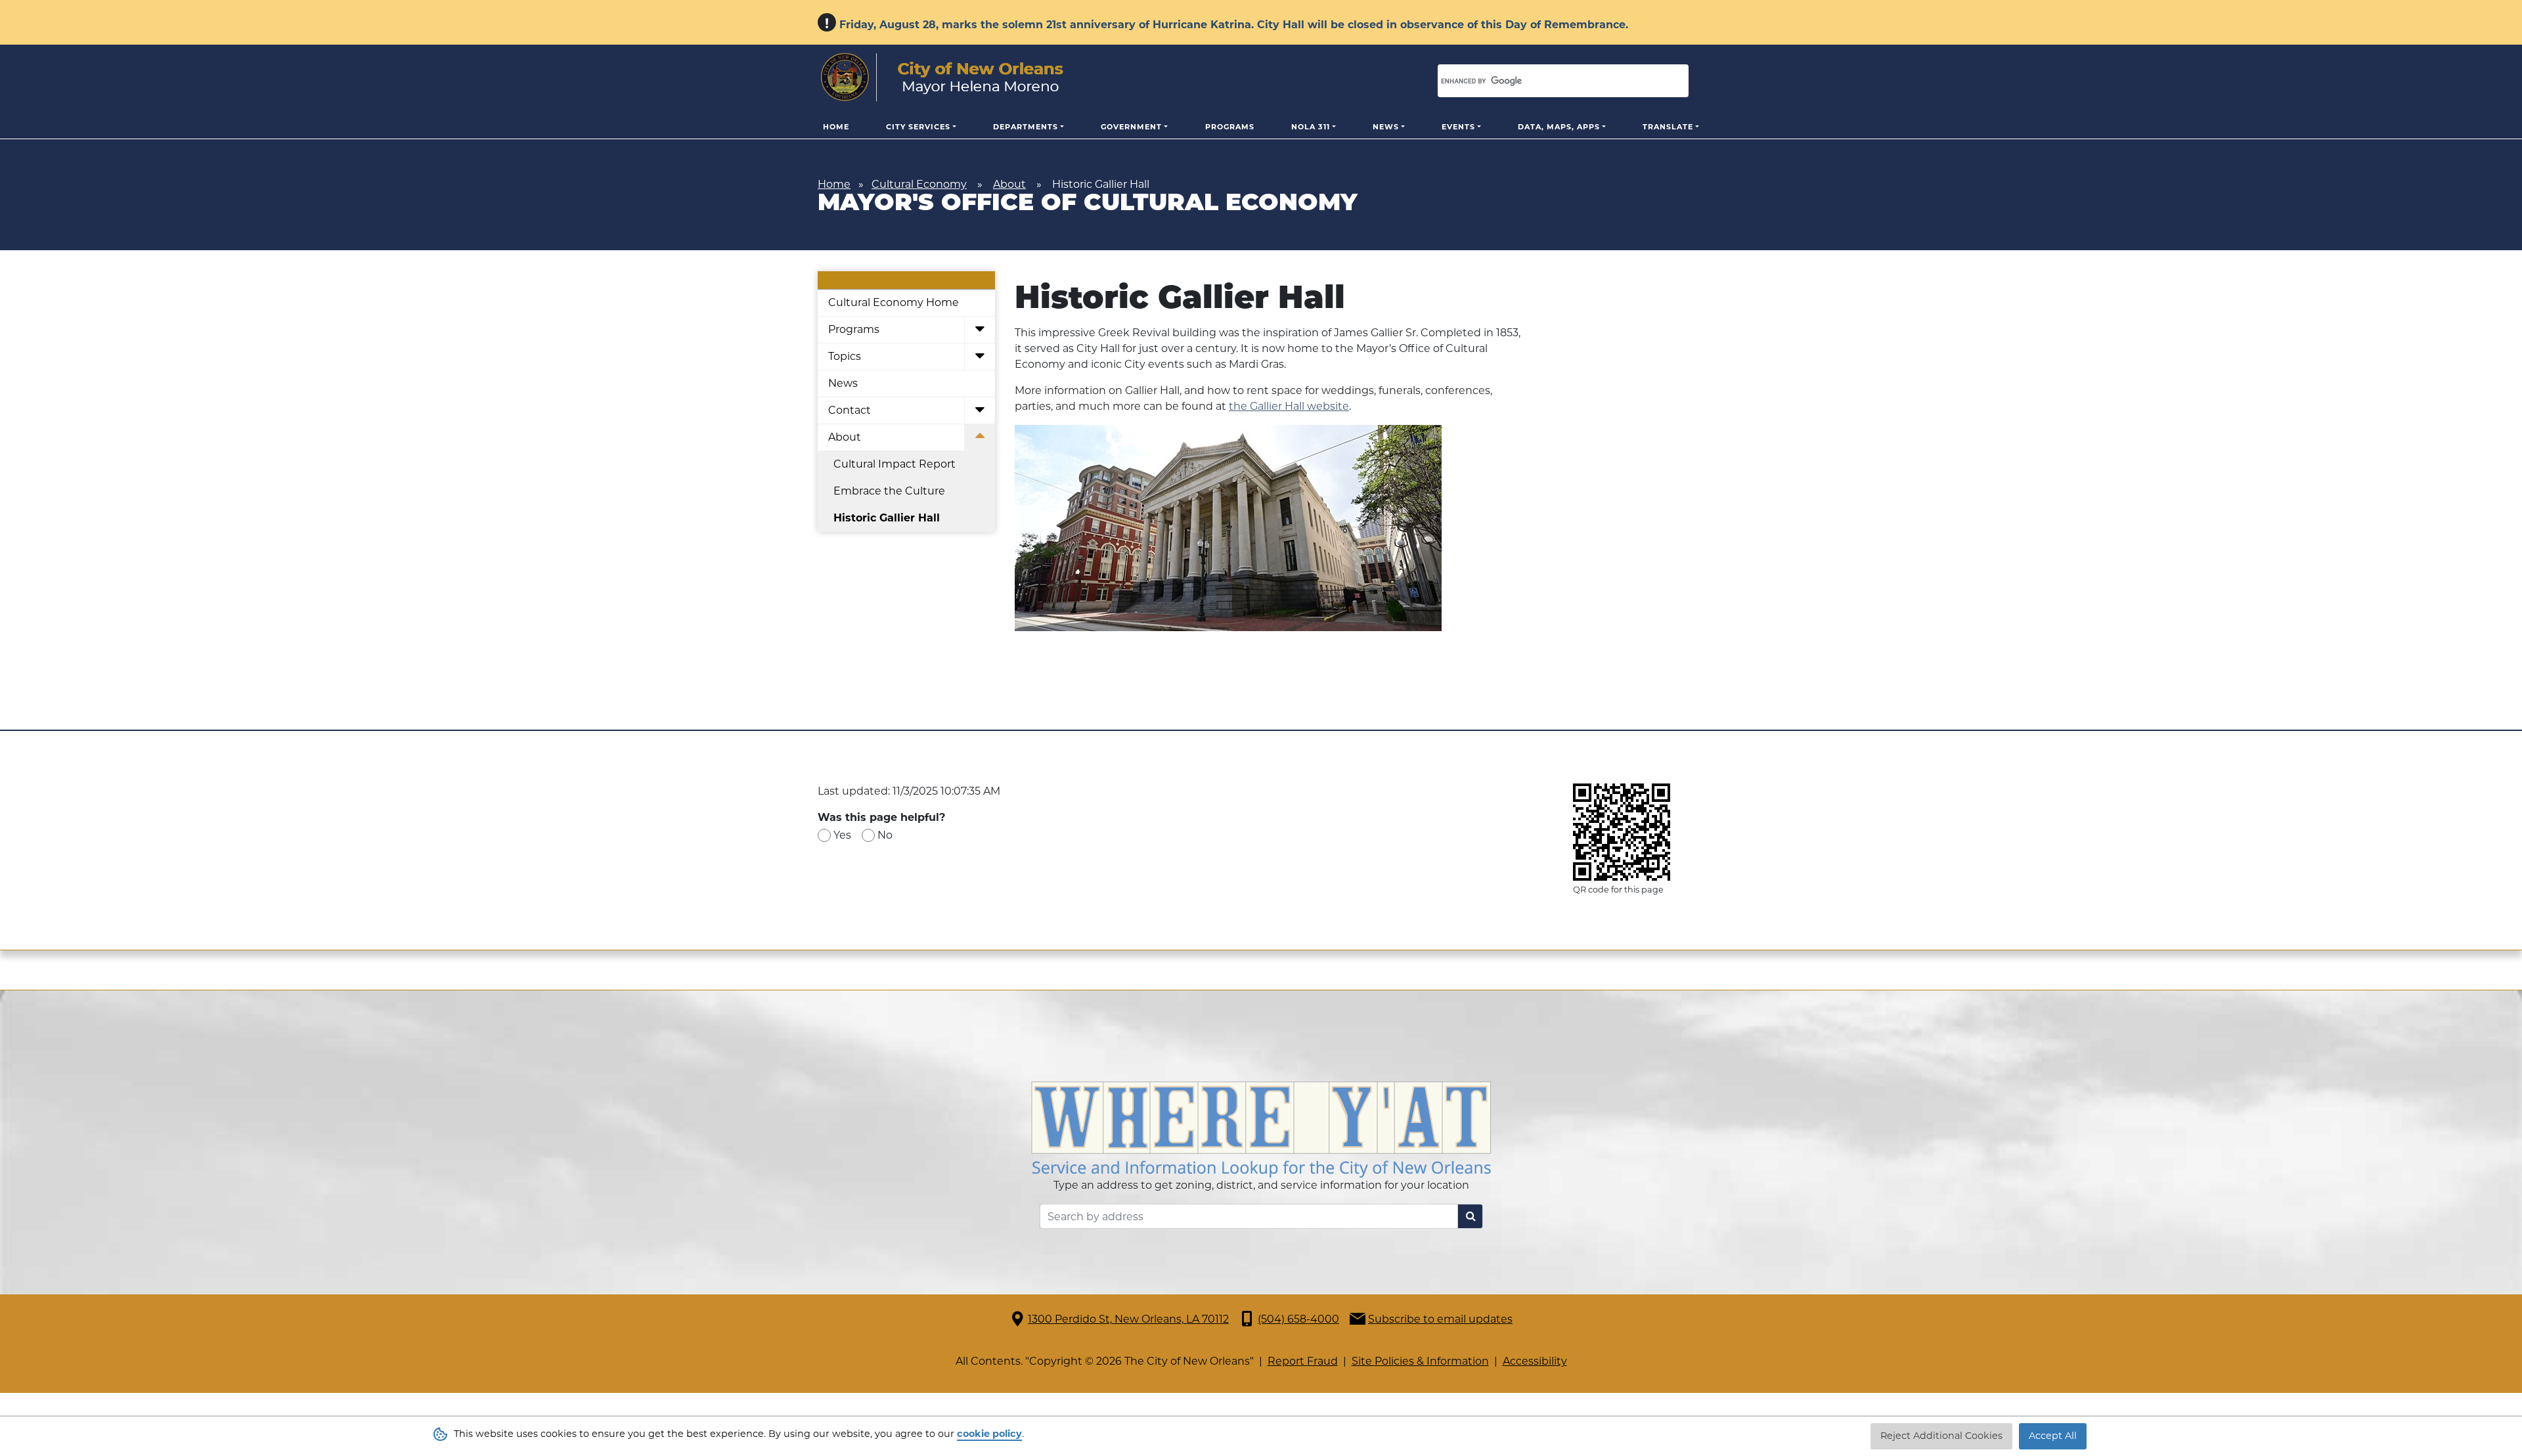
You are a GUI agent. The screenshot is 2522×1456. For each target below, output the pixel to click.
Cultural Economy (919, 184)
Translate (1668, 127)
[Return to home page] (942, 77)
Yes (842, 835)
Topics (845, 356)
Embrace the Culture (889, 491)
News (1386, 127)
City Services (918, 127)
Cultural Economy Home (894, 302)
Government (1131, 127)
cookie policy (989, 1434)
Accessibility (1535, 1361)
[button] (980, 330)
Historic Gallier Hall (887, 518)
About (1009, 184)
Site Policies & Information (1420, 1361)
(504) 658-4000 (1298, 1319)
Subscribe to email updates (1440, 1319)
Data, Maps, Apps (1559, 127)
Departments (1026, 127)
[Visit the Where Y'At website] (1261, 1129)
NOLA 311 (1311, 127)
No (885, 835)
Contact (850, 410)
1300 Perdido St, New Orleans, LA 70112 (1128, 1319)
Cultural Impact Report (895, 464)
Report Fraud (1303, 1361)
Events (1458, 127)
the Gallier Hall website (1289, 406)
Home (836, 127)
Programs (1230, 127)
